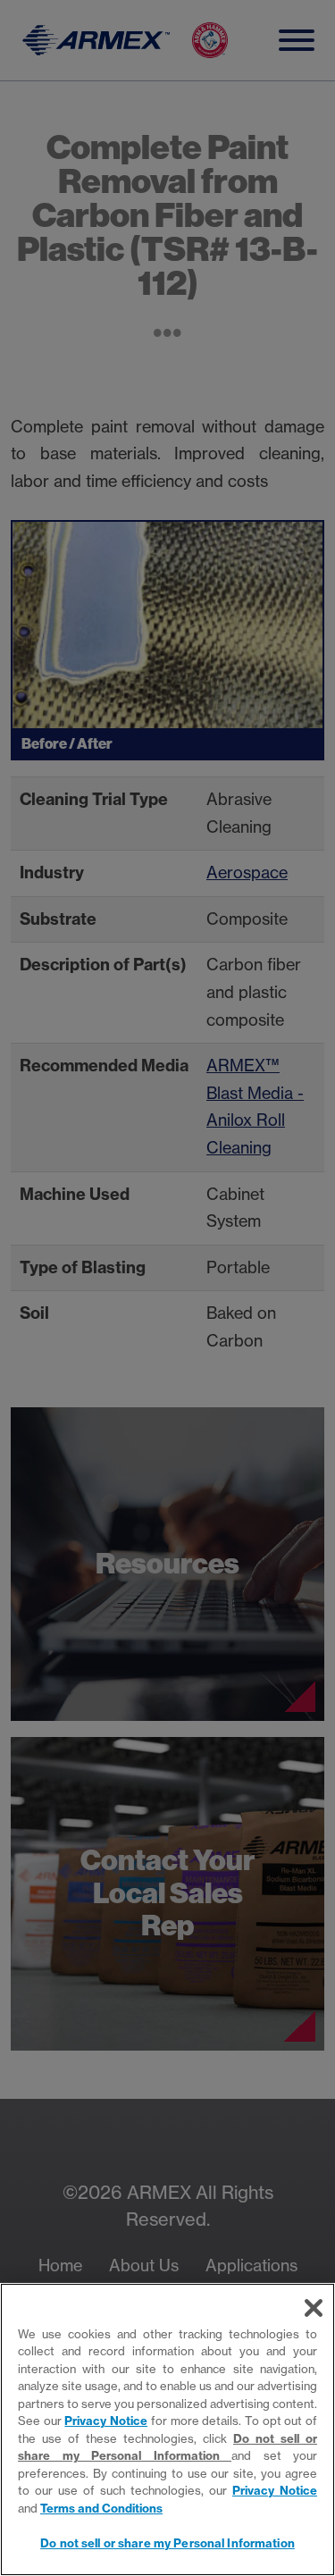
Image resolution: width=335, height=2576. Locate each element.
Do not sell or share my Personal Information (167, 2543)
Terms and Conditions (101, 2508)
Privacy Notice (106, 2421)
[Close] (314, 2308)
